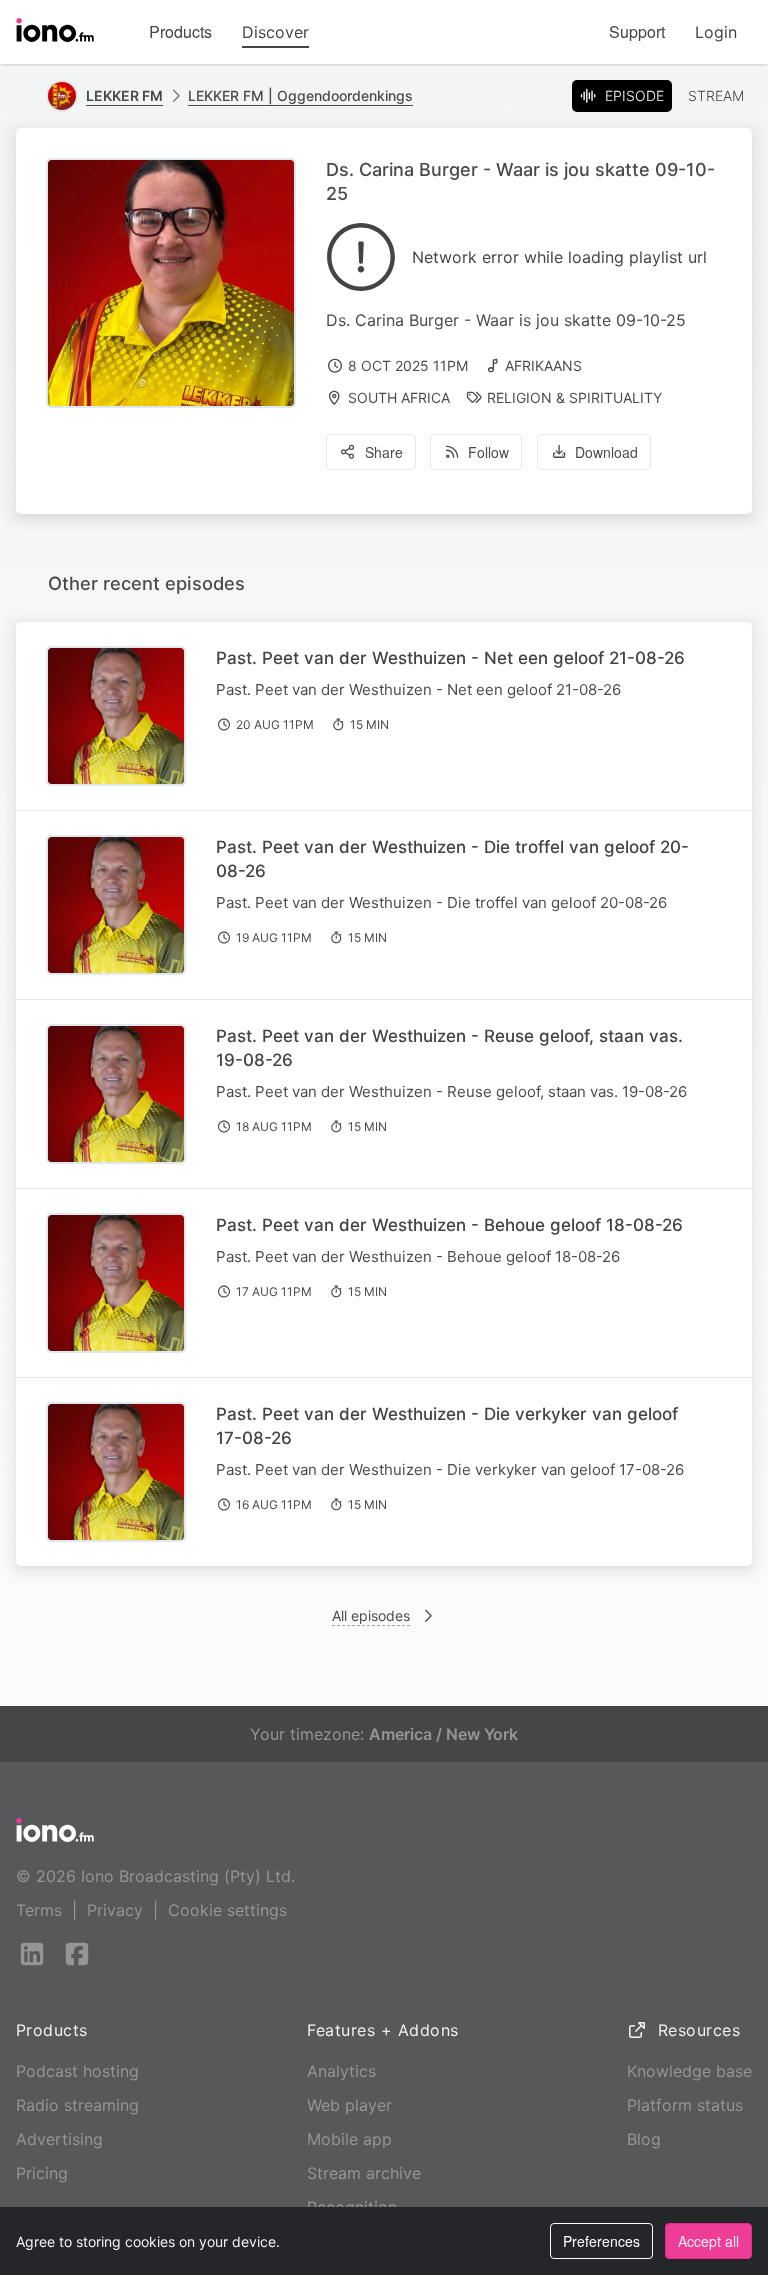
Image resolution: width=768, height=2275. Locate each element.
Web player (349, 2105)
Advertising (59, 2139)
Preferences (601, 2241)
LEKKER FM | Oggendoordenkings (300, 95)
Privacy (115, 1910)
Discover (275, 32)
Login (716, 32)
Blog (644, 2139)
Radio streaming (77, 2105)
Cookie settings (227, 1910)
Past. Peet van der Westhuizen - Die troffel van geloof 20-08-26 (452, 859)
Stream (716, 95)
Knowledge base (689, 2071)
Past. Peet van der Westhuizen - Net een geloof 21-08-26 (450, 658)
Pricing (42, 2173)
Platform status (685, 2105)
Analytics (341, 2071)
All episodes (371, 1615)
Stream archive (364, 2173)
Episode (634, 95)
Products (180, 31)
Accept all (708, 2241)
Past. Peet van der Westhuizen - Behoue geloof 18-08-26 (449, 1225)
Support (637, 31)
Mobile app (349, 2139)
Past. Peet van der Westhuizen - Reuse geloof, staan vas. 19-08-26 (449, 1048)
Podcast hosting (77, 2071)
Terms (39, 1910)
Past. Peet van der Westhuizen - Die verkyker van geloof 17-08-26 (447, 1426)
